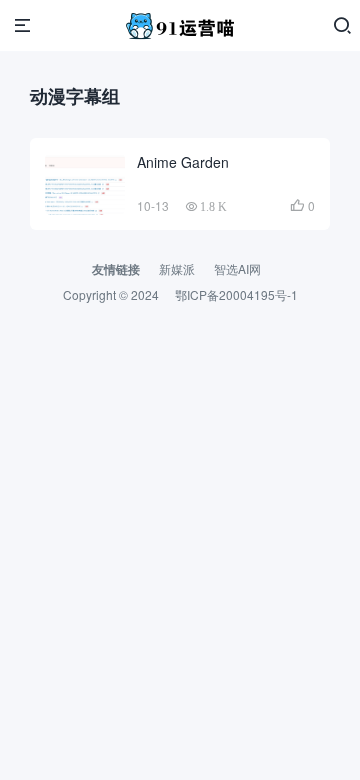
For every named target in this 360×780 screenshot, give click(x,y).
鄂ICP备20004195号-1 (236, 294)
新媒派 (177, 268)
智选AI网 (237, 268)
